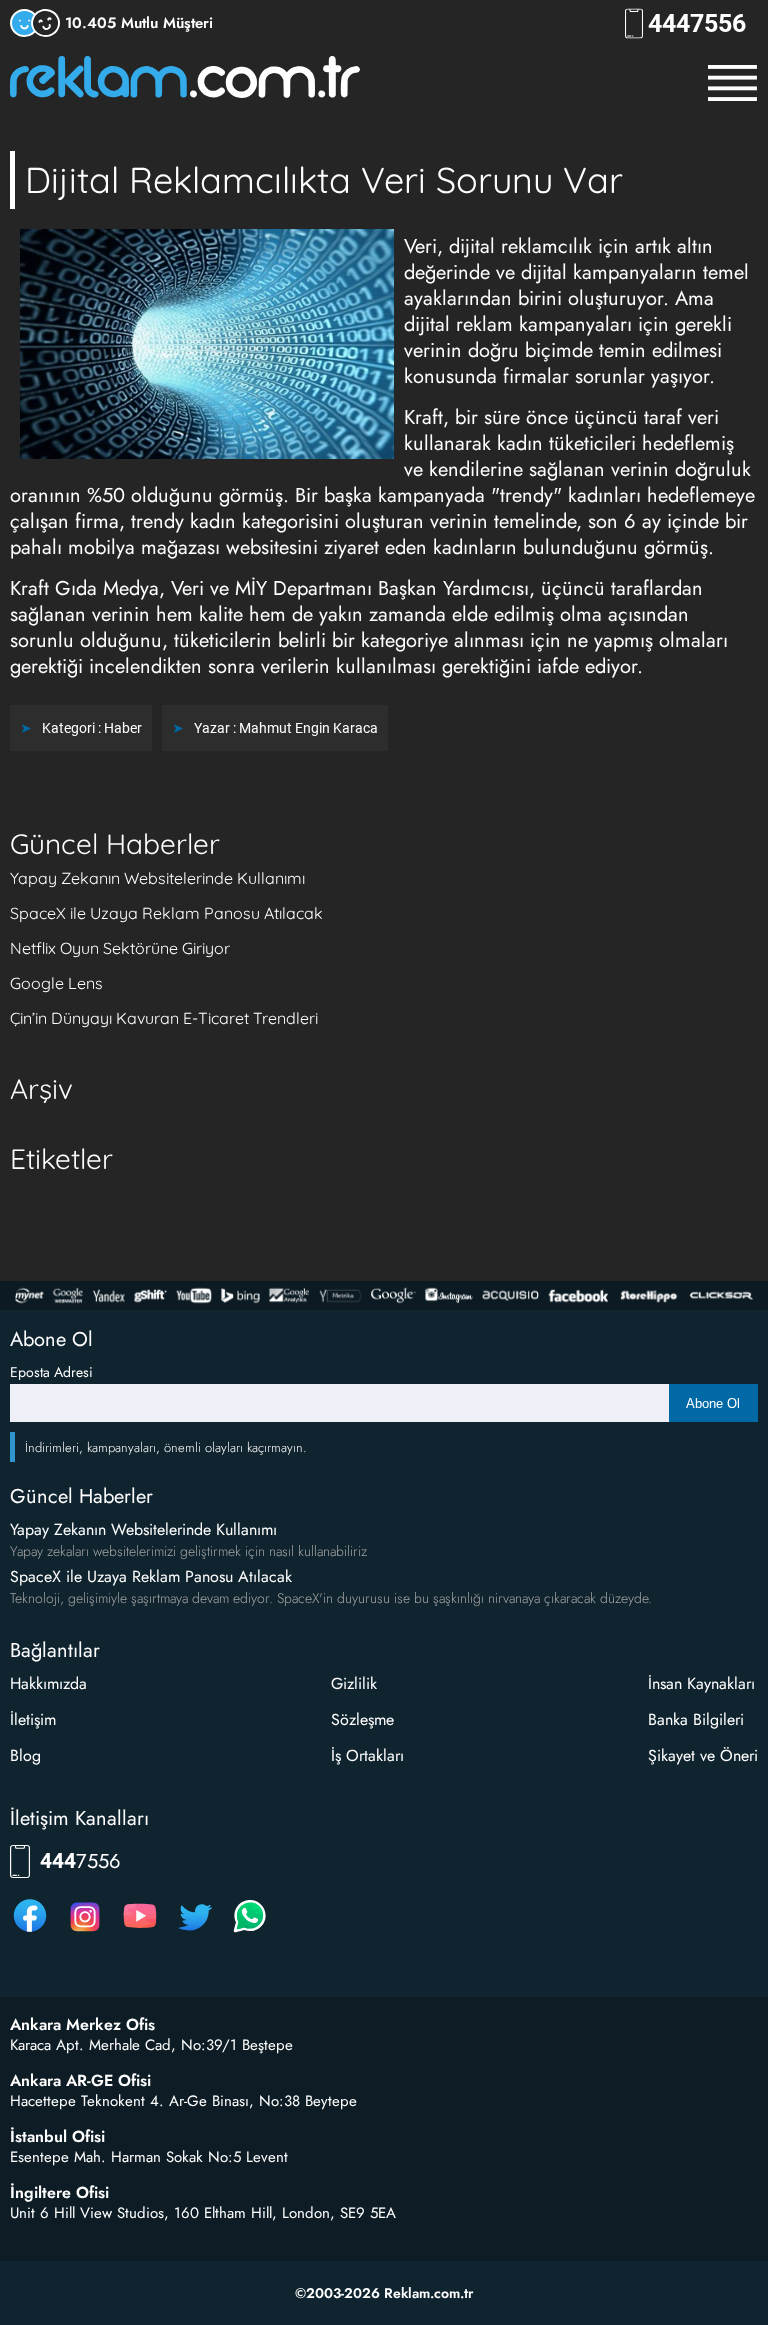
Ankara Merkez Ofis (82, 2025)
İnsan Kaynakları (701, 1683)
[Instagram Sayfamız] (85, 1931)
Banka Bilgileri (696, 1719)
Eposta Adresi (51, 1372)
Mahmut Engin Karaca (308, 728)
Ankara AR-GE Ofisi (80, 2081)
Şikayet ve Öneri (703, 1755)
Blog (25, 1755)
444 (697, 23)
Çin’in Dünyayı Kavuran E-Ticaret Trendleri (164, 1018)
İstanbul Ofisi (57, 2137)
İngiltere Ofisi (59, 2193)
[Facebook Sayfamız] (30, 1931)
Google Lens (56, 983)
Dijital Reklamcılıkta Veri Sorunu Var (324, 179)
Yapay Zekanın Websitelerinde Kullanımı (157, 878)
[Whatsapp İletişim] (250, 1931)
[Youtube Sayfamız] (140, 1931)
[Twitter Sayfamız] (195, 1931)
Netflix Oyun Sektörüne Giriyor (120, 948)
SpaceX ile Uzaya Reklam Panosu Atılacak (166, 913)
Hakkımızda (48, 1683)
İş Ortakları (367, 1755)
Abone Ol (713, 1403)
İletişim (33, 1719)
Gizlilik (354, 1683)
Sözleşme (362, 1719)
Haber (123, 728)
